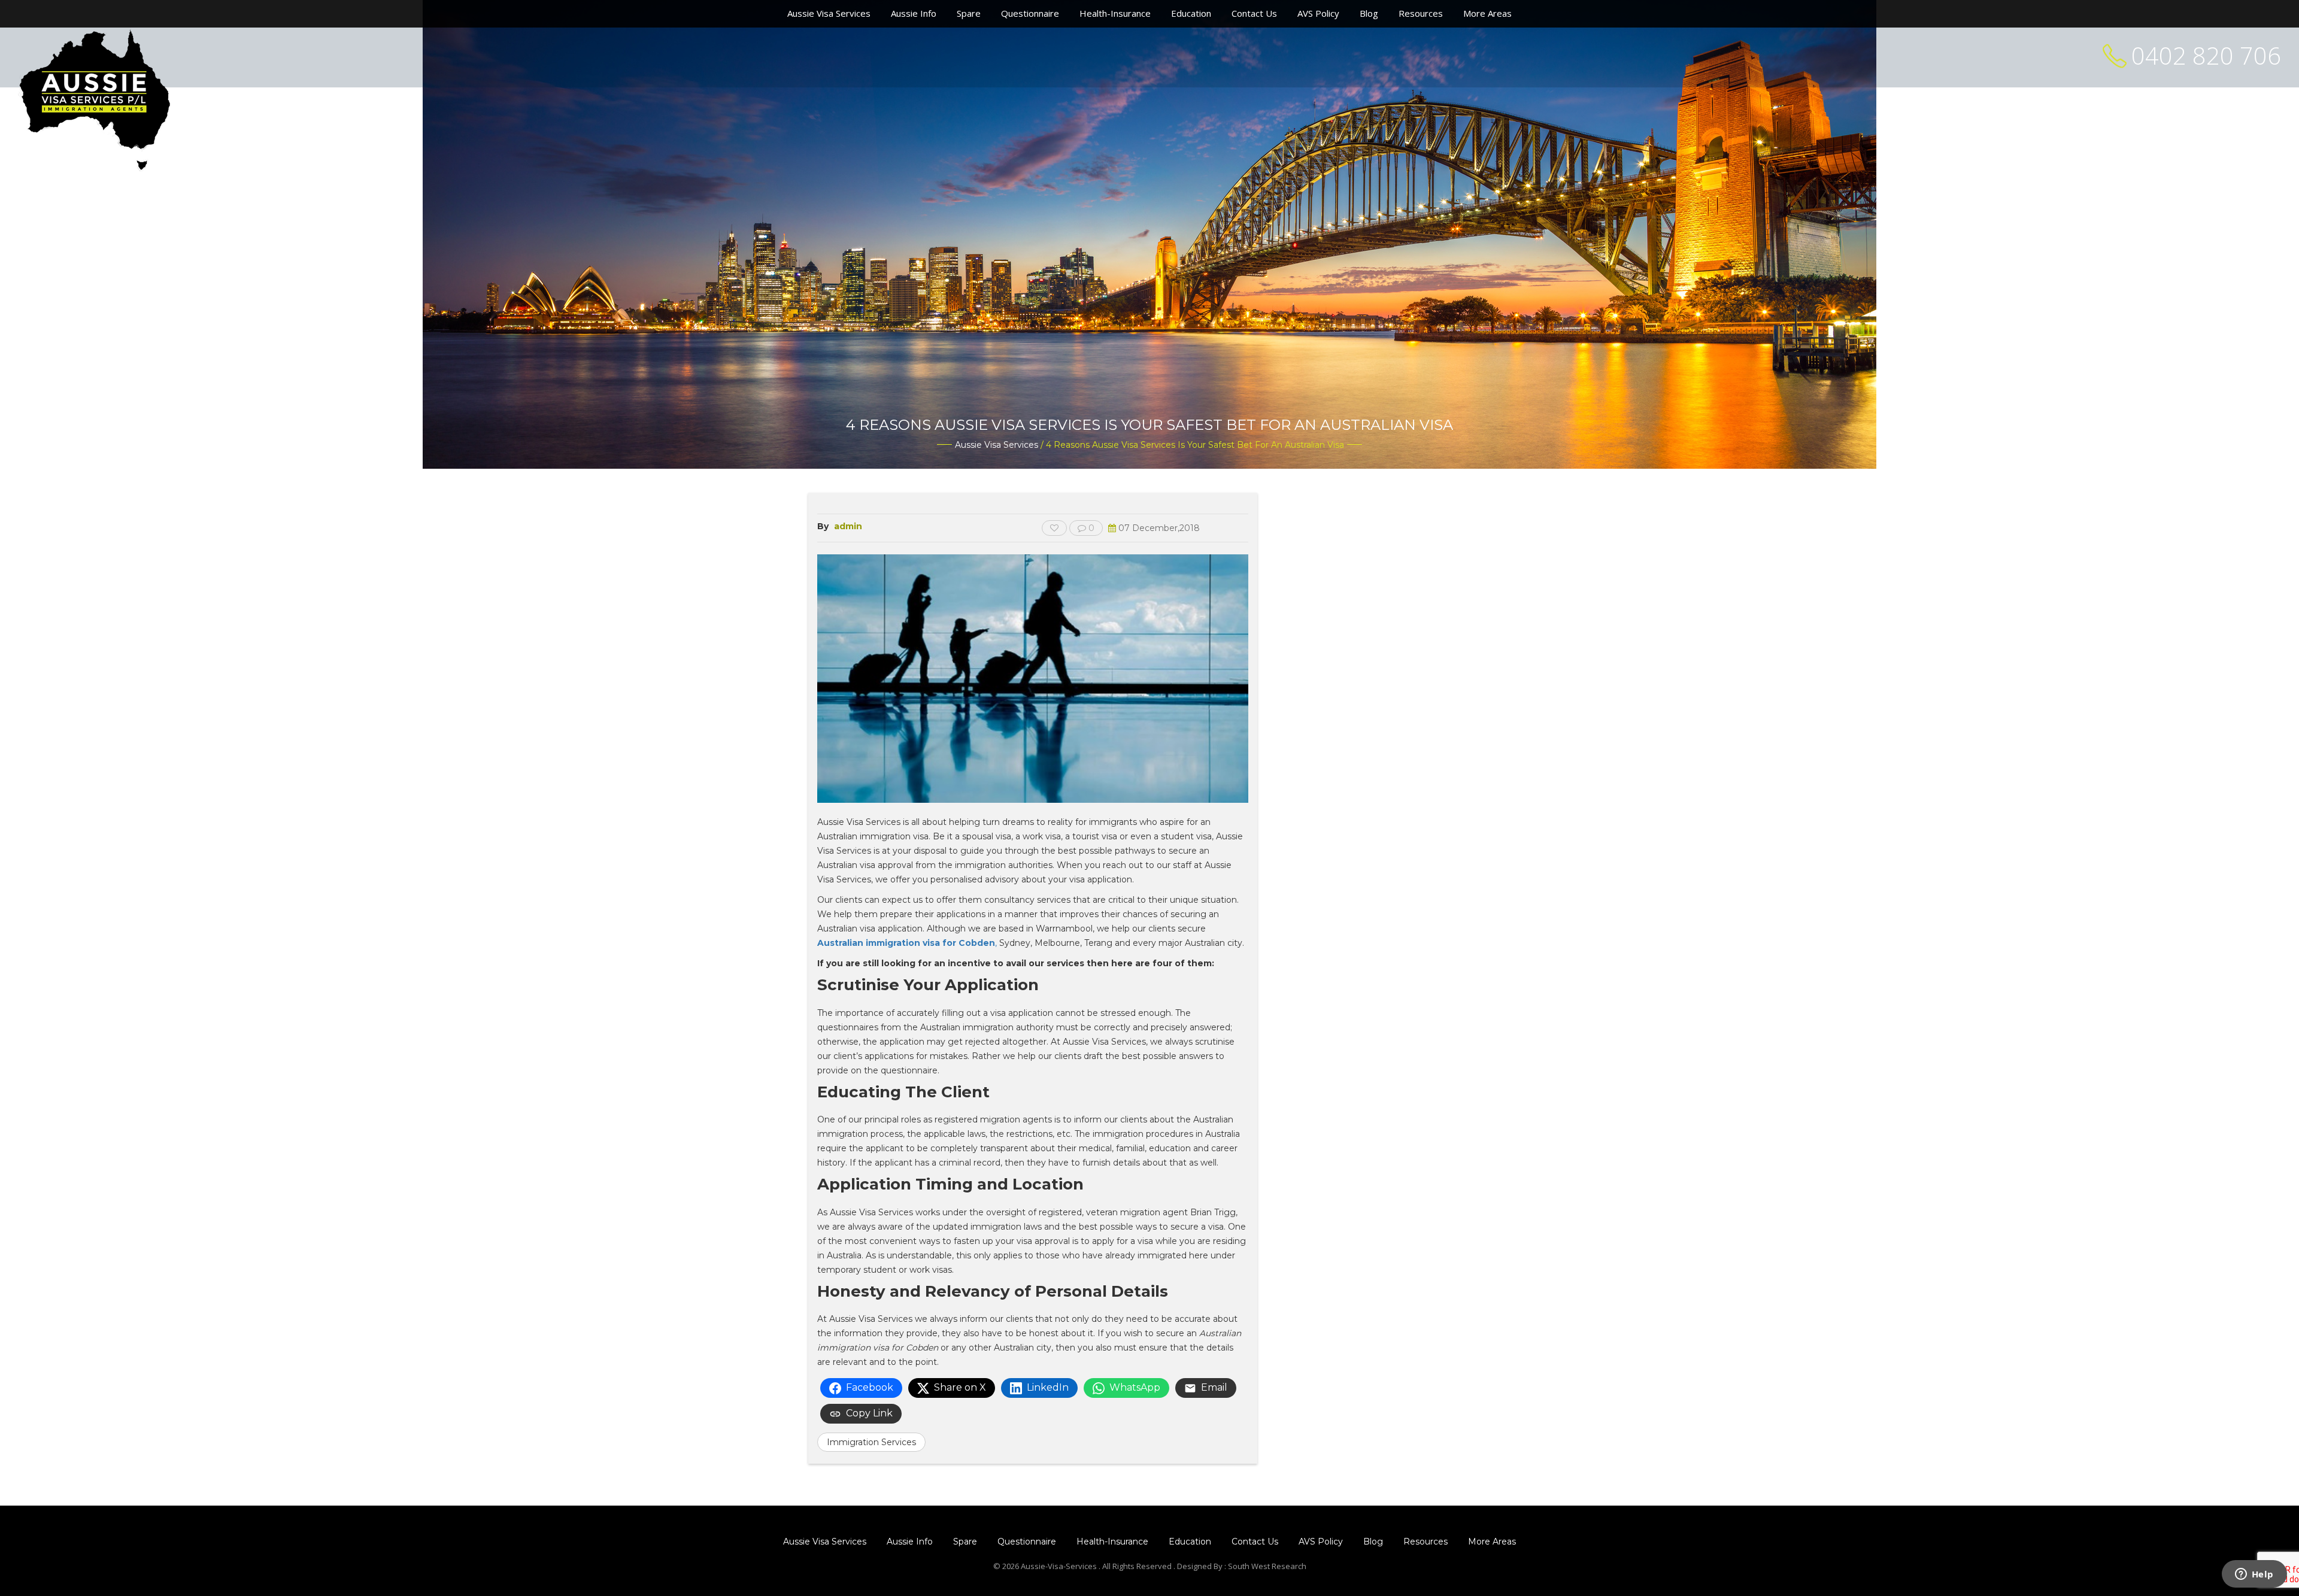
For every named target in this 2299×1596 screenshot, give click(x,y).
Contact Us (1254, 13)
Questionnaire (1030, 13)
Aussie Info (914, 13)
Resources (1421, 13)
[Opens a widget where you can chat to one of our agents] (2254, 1575)
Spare (969, 13)
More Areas (1487, 13)
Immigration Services (871, 1442)
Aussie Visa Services (829, 13)
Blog (1369, 13)
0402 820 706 (2206, 55)
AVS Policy (1318, 13)
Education (1191, 13)
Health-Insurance (1115, 13)
